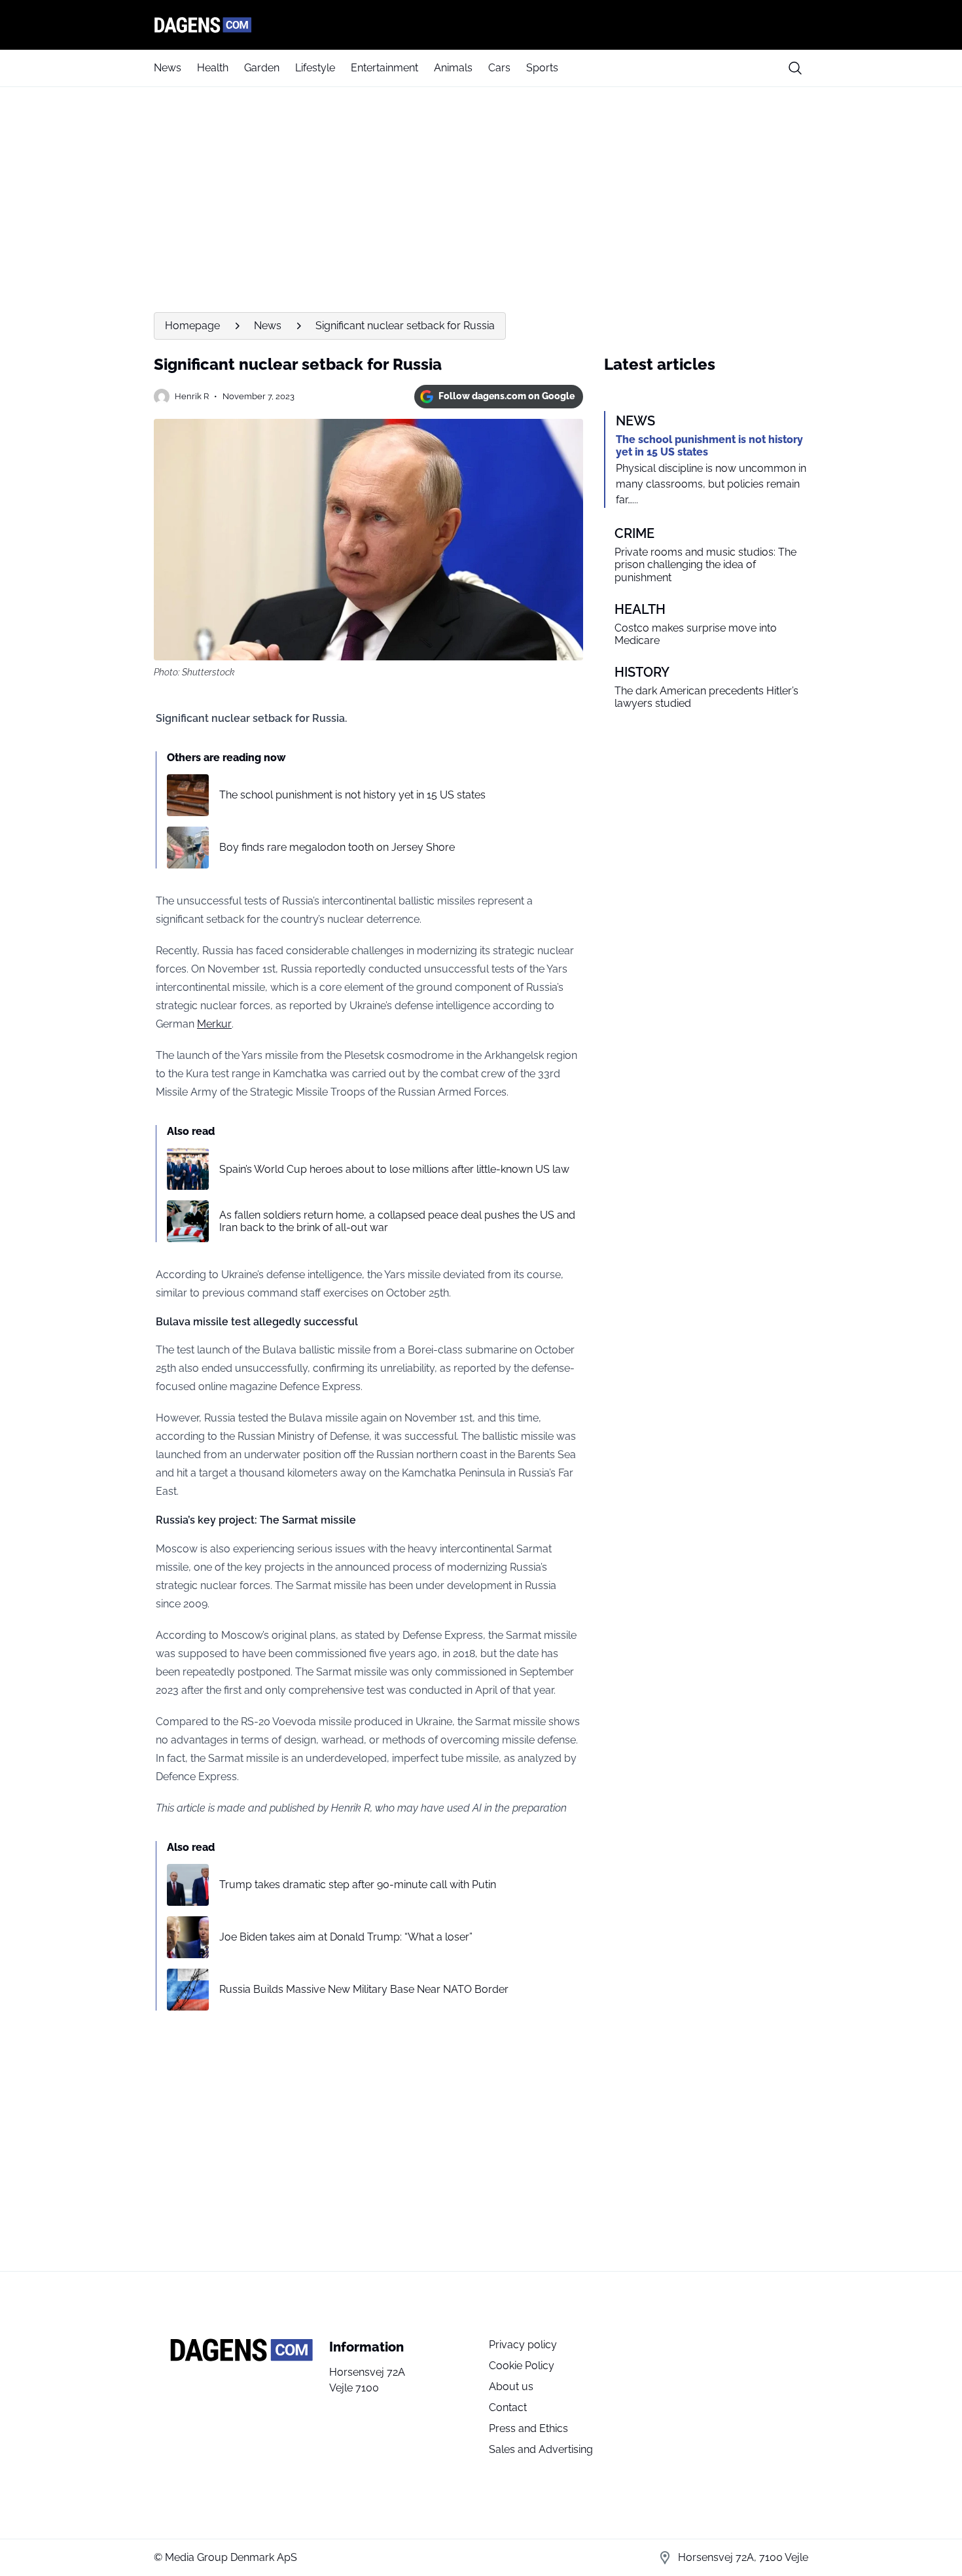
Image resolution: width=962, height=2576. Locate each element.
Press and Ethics (528, 2428)
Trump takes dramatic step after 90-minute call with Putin (358, 1885)
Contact (508, 2407)
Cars (499, 68)
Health (213, 68)
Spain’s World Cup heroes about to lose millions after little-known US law (394, 1169)
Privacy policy (523, 2345)
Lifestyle (315, 68)
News (168, 68)
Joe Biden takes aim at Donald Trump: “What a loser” (346, 1937)
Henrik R (192, 396)
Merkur (214, 1024)
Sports (542, 68)
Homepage (192, 326)
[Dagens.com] (481, 25)
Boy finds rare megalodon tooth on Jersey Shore (337, 847)
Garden (262, 68)
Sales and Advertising (541, 2449)
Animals (453, 68)
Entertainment (384, 68)
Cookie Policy (522, 2366)
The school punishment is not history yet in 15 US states (352, 795)
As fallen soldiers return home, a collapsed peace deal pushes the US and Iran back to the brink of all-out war (397, 1221)
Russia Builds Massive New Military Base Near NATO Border (364, 1989)
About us (511, 2387)
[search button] (795, 68)
